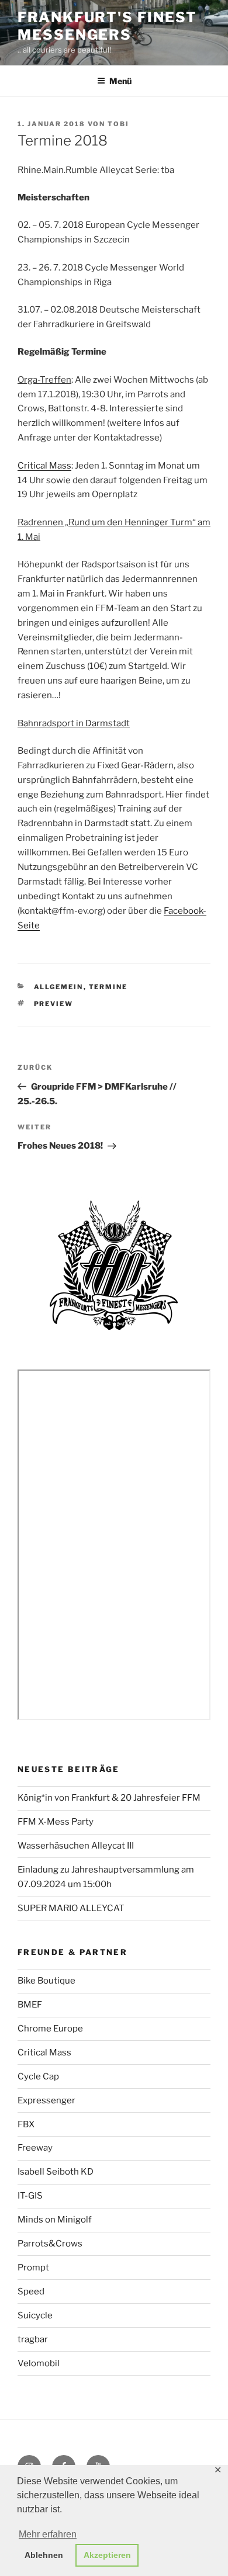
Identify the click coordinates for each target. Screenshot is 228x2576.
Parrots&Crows (50, 2244)
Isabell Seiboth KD (56, 2172)
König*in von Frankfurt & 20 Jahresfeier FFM (109, 1798)
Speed (31, 2291)
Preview (54, 1004)
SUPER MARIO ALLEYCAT (71, 1908)
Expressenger (46, 2100)
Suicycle (35, 2315)
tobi (118, 124)
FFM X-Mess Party (56, 1822)
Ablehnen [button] (44, 2555)
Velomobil (39, 2363)
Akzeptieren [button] (107, 2555)
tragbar (33, 2339)
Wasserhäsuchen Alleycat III (76, 1846)
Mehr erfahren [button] (48, 2534)
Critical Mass (44, 466)
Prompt (33, 2268)
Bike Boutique (46, 1981)
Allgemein (59, 987)
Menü (120, 81)
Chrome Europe (50, 2029)
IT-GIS (30, 2196)
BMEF (30, 2005)
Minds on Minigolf (55, 2220)
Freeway (35, 2148)
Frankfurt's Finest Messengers (107, 26)
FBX (26, 2124)
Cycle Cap (38, 2076)
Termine (108, 987)
